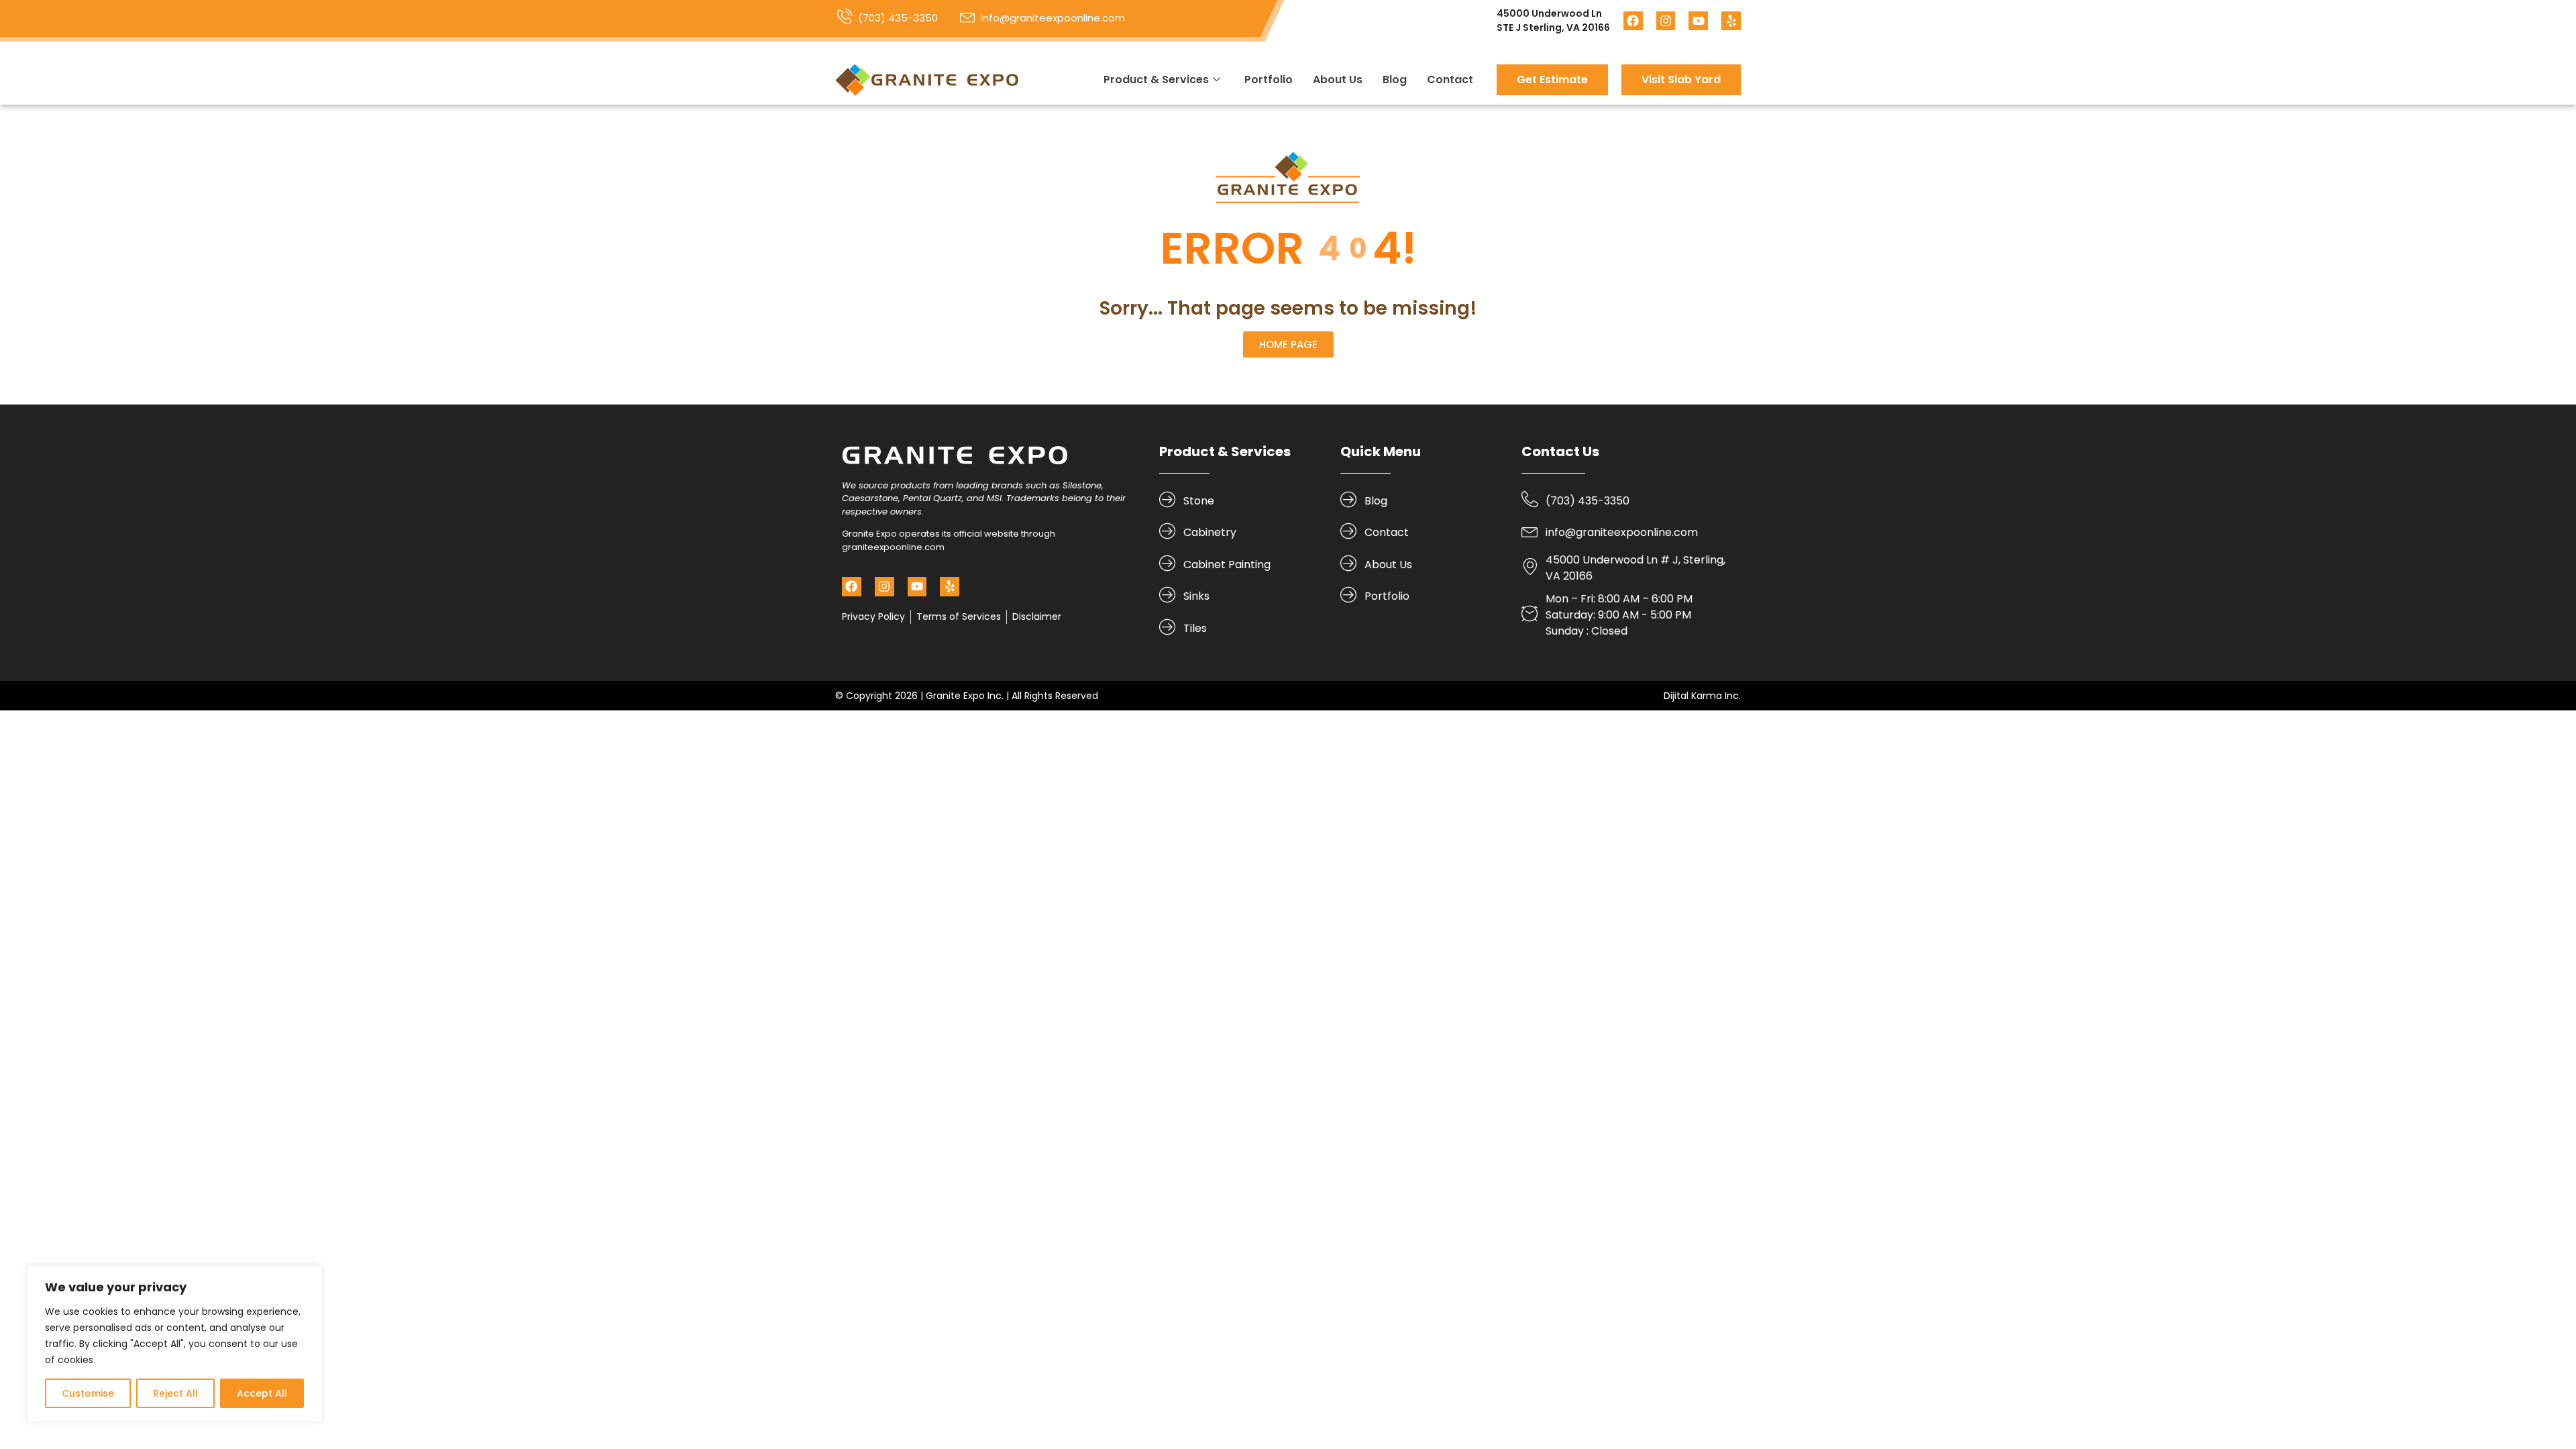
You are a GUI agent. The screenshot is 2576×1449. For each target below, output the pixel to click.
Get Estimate (1552, 79)
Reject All (175, 1393)
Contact (1450, 79)
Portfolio (1269, 79)
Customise (88, 1393)
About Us (1338, 79)
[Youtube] (1698, 21)
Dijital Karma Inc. (1702, 696)
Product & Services (1156, 79)
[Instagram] (1666, 21)
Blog (1395, 79)
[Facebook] (1633, 21)
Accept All (262, 1393)
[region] (174, 1344)
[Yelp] (1731, 21)
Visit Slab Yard (1681, 79)
